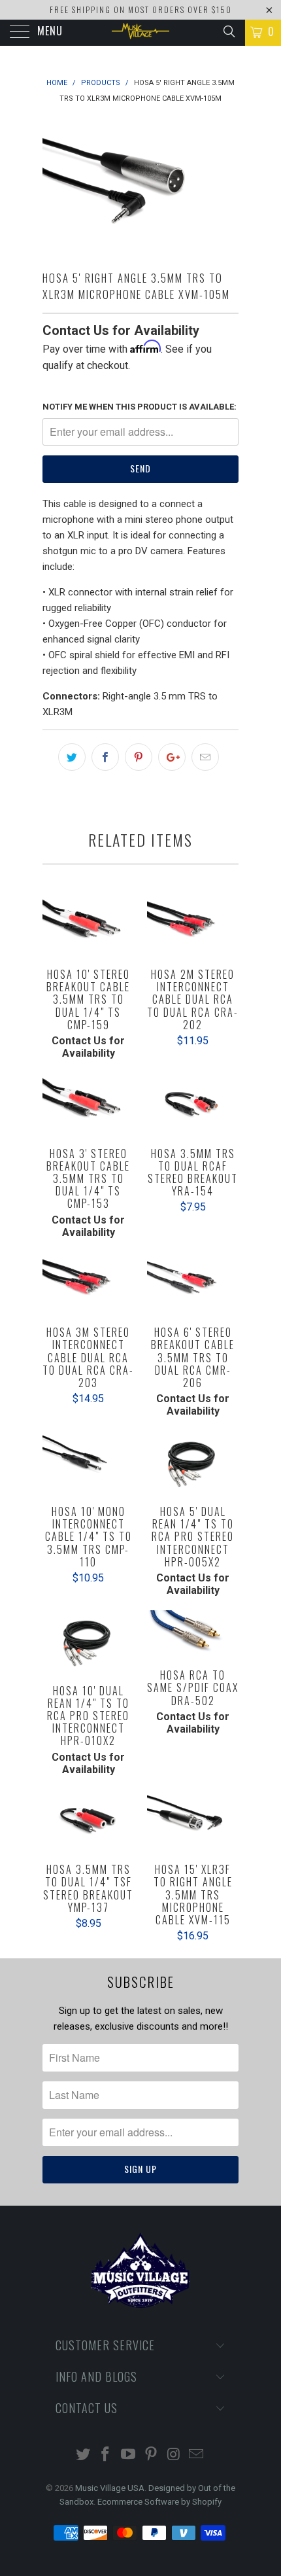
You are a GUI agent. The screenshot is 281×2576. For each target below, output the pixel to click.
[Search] (228, 31)
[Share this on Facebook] (105, 757)
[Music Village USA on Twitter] (83, 2455)
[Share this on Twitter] (72, 757)
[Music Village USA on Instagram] (174, 2455)
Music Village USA (110, 2488)
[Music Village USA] (141, 33)
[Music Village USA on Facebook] (106, 2455)
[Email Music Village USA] (197, 2455)
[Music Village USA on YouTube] (129, 2455)
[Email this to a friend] (205, 757)
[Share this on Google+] (172, 757)
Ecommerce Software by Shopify (159, 2502)
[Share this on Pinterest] (139, 757)
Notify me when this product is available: (140, 407)
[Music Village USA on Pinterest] (152, 2455)
